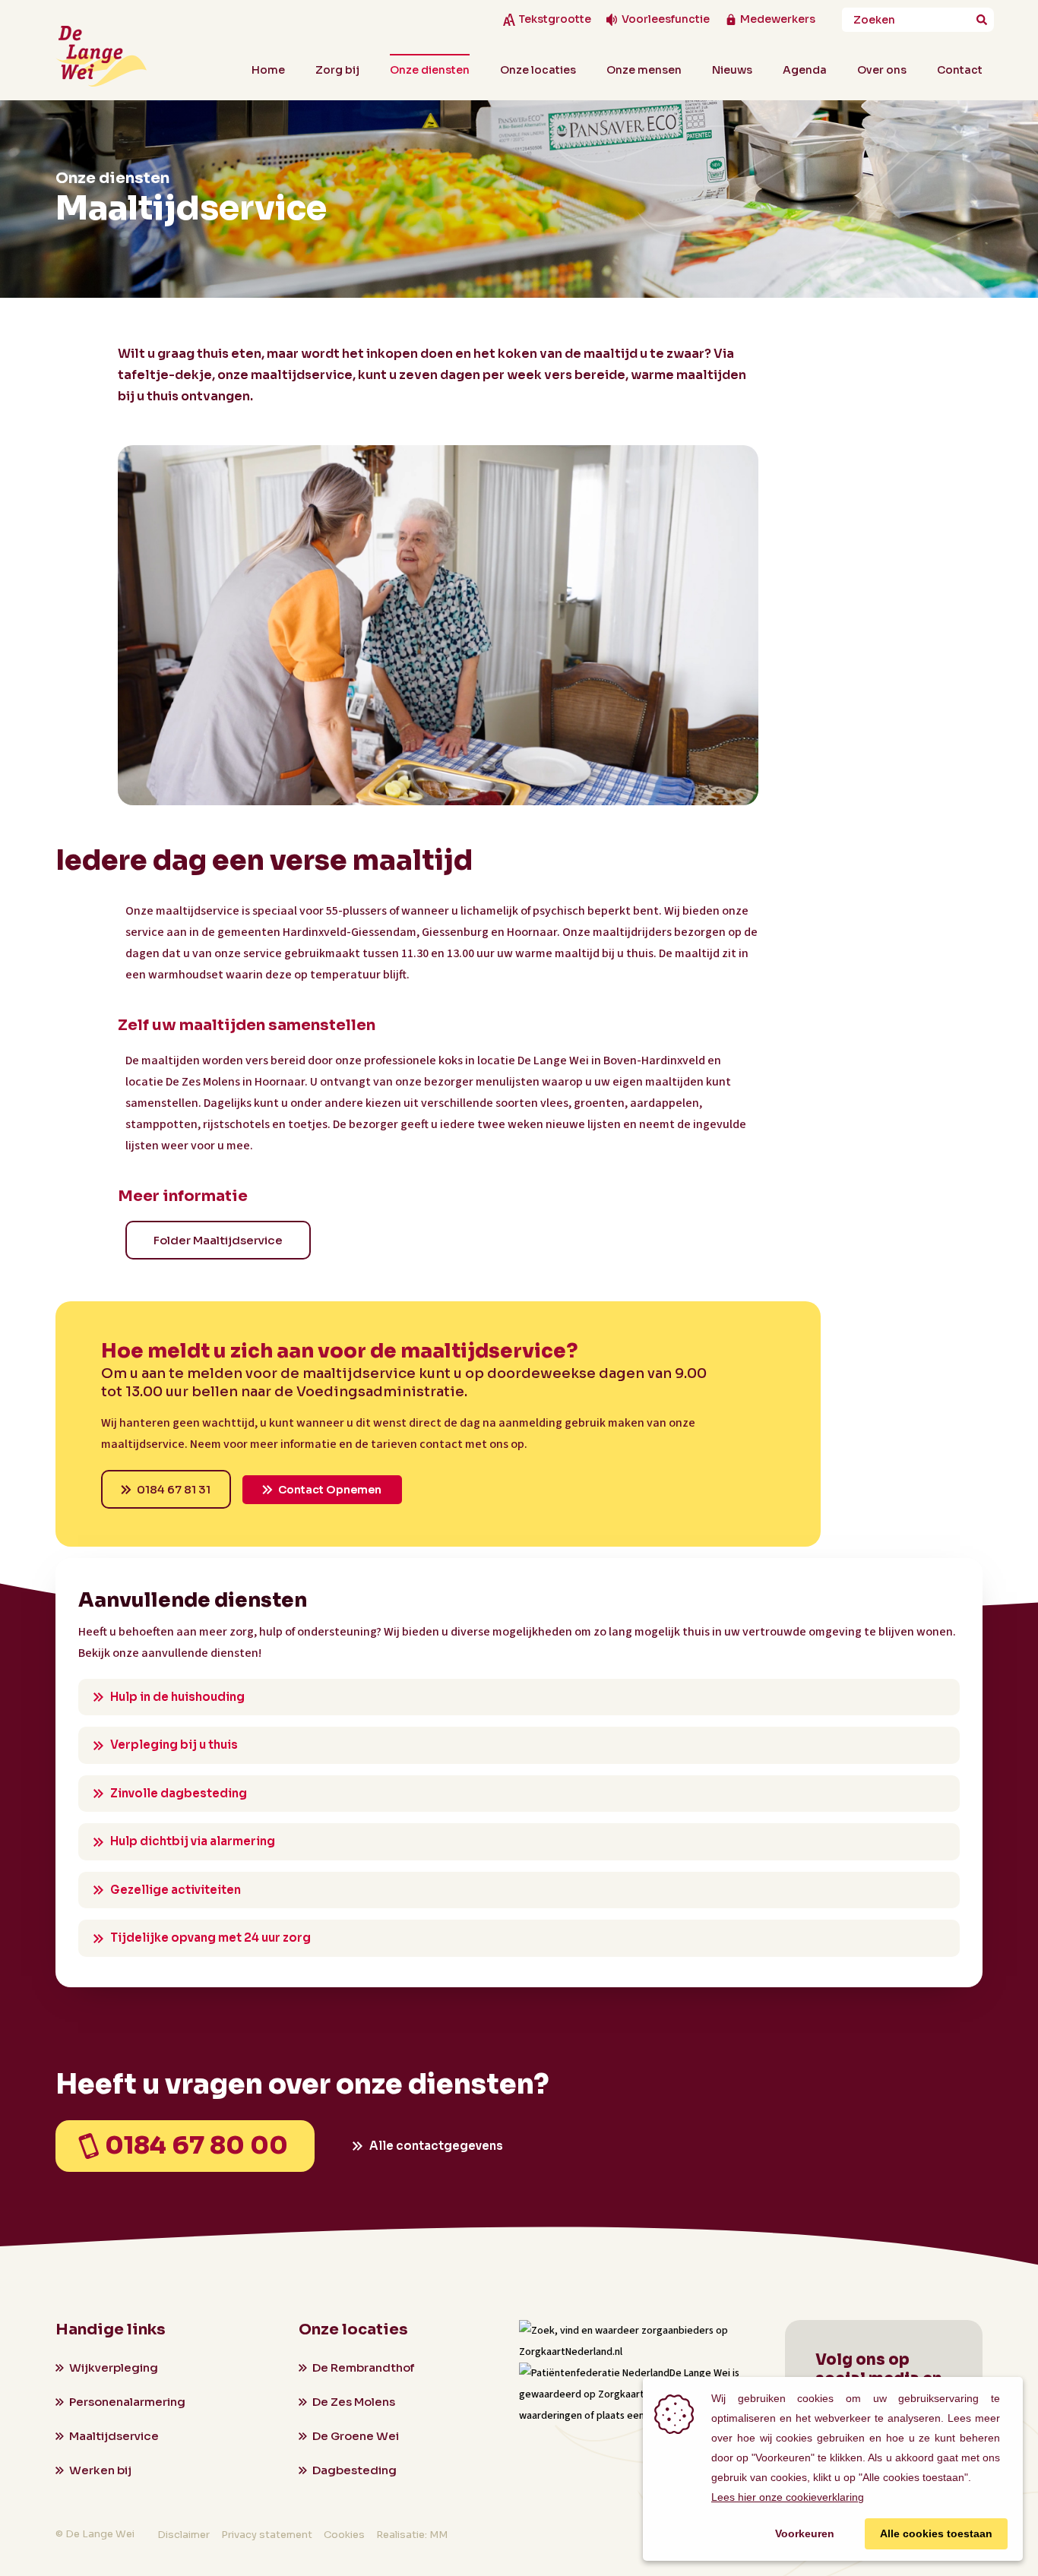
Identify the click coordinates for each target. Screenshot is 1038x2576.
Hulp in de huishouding (177, 1697)
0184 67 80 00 (196, 2145)
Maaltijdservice (114, 2436)
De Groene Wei (356, 2436)
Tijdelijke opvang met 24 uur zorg (210, 1938)
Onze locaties (538, 70)
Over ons (882, 70)
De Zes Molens (354, 2402)
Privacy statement (267, 2535)
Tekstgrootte (555, 19)
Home (268, 70)
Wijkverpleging (114, 2367)
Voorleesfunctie (666, 19)
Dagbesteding (354, 2470)
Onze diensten (430, 70)
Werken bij (100, 2470)
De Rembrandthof (363, 2367)
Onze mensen (644, 70)
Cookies (344, 2535)
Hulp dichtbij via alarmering (193, 1841)
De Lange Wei (700, 2373)
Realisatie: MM (412, 2535)
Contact (960, 70)
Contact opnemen (330, 1490)
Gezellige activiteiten (176, 1890)
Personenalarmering (127, 2402)
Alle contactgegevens (436, 2146)
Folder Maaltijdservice (218, 1240)
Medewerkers (778, 19)
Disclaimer (184, 2535)
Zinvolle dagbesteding (179, 1793)
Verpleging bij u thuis (174, 1745)
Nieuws (732, 70)
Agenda (805, 70)
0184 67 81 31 (174, 1489)
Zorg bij (337, 70)
